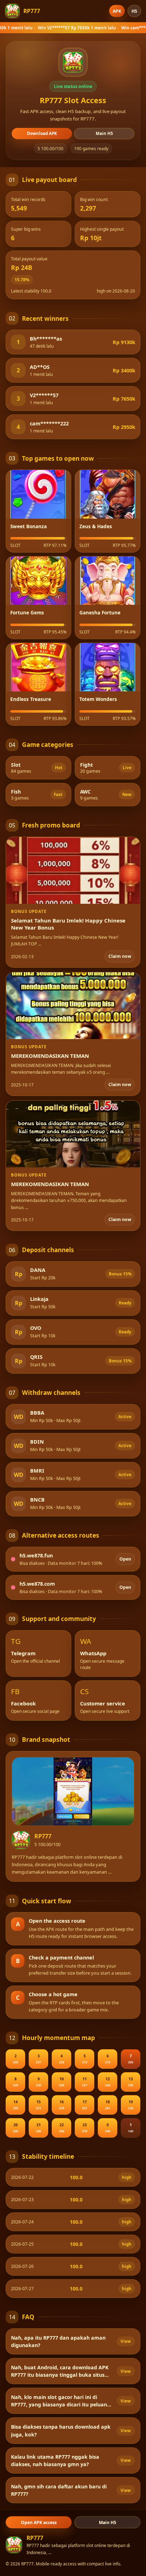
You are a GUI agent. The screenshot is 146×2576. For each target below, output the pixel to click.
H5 (134, 11)
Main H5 (104, 133)
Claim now (120, 956)
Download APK (42, 133)
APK (117, 11)
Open (125, 1559)
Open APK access (39, 2522)
